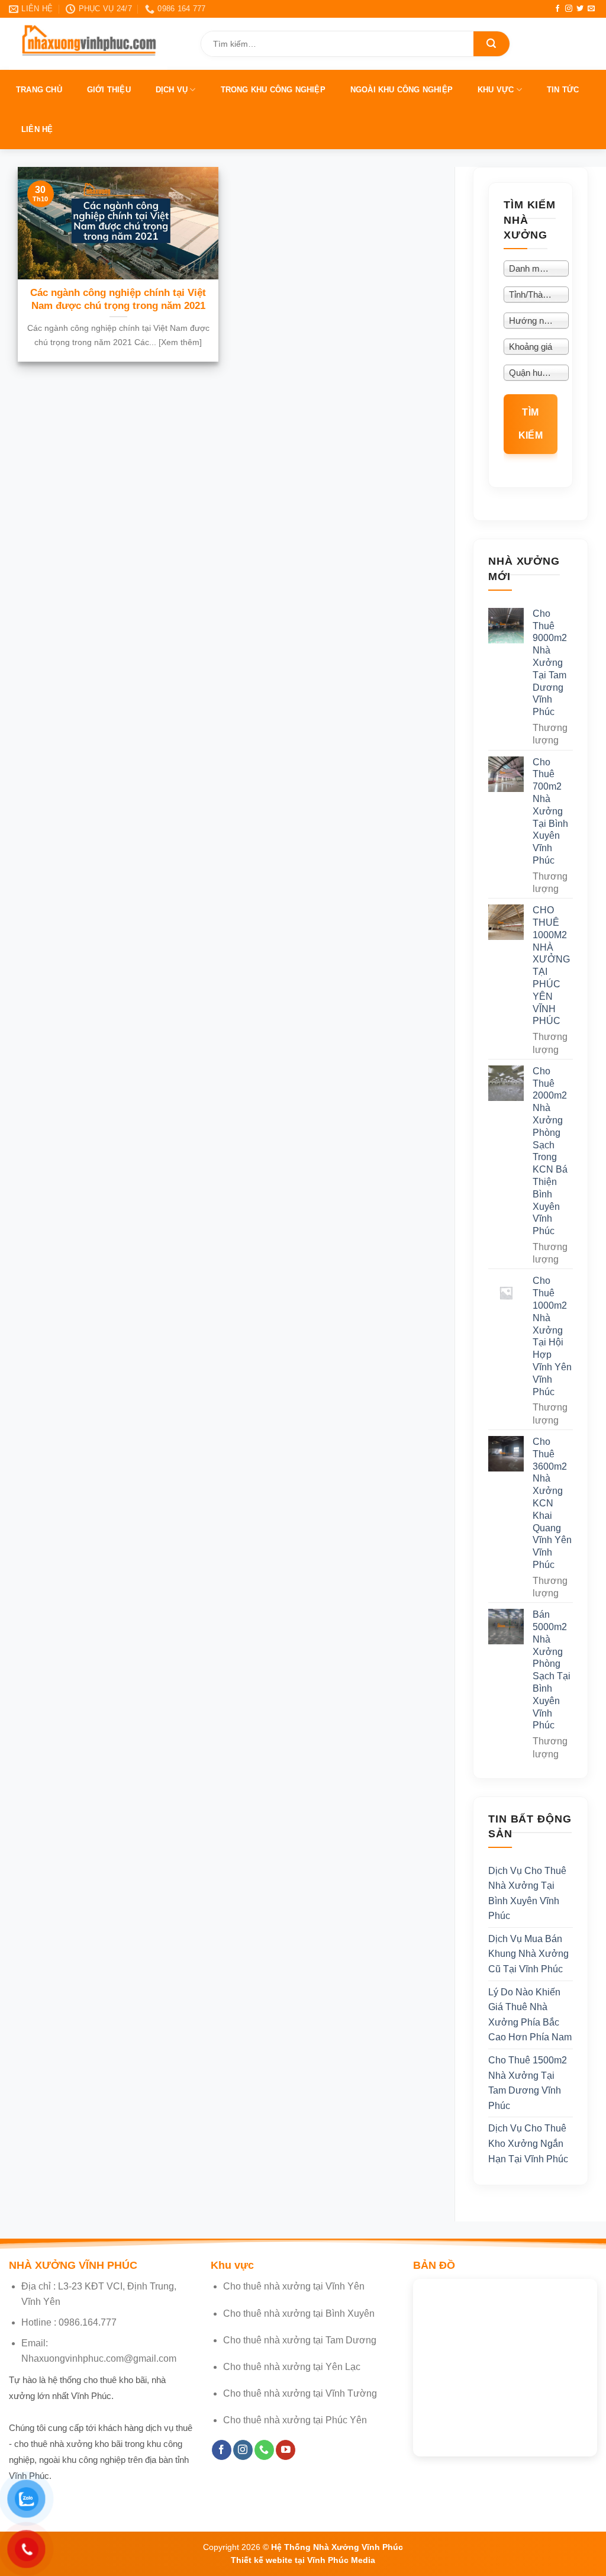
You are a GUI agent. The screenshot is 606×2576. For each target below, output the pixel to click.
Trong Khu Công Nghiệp (273, 90)
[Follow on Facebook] (557, 9)
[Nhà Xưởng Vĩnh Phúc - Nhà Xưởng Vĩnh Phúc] (96, 44)
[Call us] (264, 2450)
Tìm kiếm (531, 424)
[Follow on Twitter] (580, 9)
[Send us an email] (591, 9)
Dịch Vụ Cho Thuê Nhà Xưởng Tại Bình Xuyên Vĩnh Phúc (527, 1894)
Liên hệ (37, 129)
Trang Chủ (39, 90)
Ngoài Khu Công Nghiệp (402, 90)
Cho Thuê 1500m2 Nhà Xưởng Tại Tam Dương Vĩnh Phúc (528, 2084)
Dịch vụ (172, 90)
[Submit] (491, 44)
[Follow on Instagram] (569, 9)
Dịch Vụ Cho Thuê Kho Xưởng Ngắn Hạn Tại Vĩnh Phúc (528, 2144)
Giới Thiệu (109, 90)
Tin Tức (563, 90)
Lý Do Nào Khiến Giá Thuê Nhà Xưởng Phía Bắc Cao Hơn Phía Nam (530, 2015)
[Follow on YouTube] (286, 2450)
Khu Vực (496, 90)
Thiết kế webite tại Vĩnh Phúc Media (303, 2560)
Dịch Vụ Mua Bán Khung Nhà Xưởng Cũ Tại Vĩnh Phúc (528, 1954)
